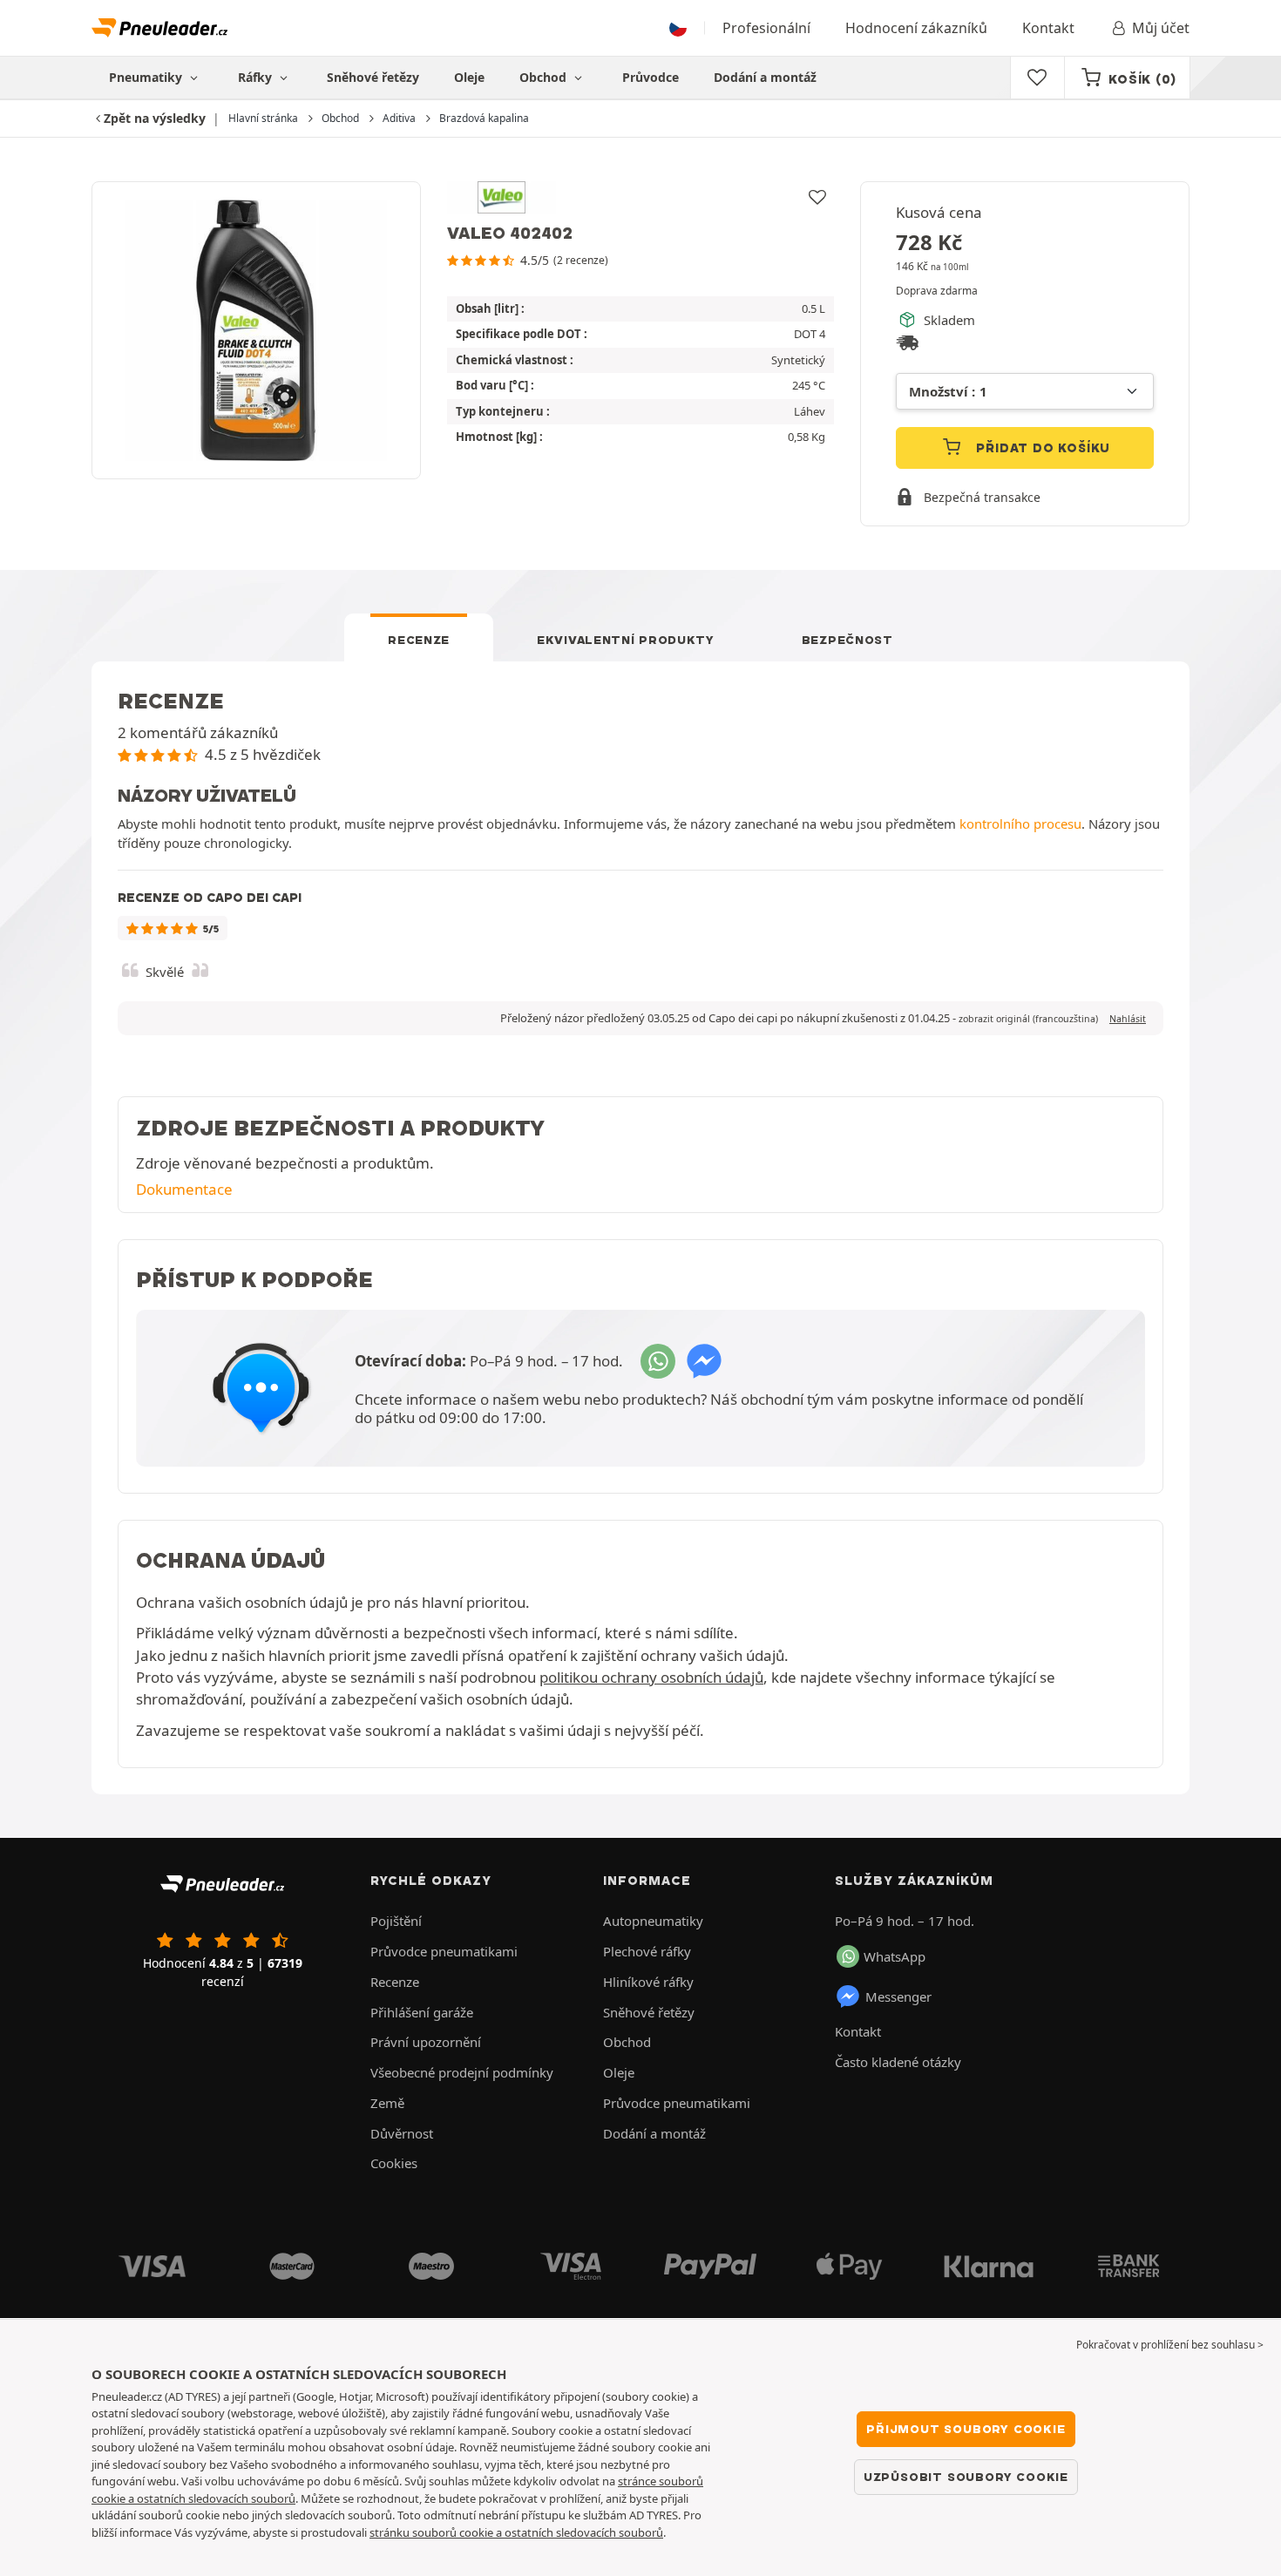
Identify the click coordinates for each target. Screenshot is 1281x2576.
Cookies (394, 2163)
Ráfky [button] (257, 77)
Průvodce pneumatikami (444, 1951)
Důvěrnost (402, 2133)
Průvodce (651, 77)
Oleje (469, 77)
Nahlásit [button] (1128, 1019)
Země (387, 2103)
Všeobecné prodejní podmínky (462, 2072)
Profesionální (766, 28)
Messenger (898, 1996)
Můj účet (1161, 28)
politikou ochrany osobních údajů (651, 1677)
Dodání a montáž (765, 77)
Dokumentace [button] (184, 1189)
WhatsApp (895, 1956)
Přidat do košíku (1042, 448)
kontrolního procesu (1020, 824)
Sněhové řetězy (373, 77)
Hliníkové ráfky (648, 1982)
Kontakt (1048, 28)
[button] (1028, 1019)
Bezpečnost (847, 640)
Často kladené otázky (898, 2062)
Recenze (419, 640)
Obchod (545, 77)
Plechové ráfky (647, 1951)
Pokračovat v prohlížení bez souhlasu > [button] (1170, 2345)
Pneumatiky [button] (147, 77)
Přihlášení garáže (422, 2012)
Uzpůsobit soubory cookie (966, 2477)
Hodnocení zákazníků (916, 28)
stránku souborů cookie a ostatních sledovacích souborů (516, 2532)
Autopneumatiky (653, 1921)
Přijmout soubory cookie (966, 2429)
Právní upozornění (426, 2042)
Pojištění (396, 1921)
